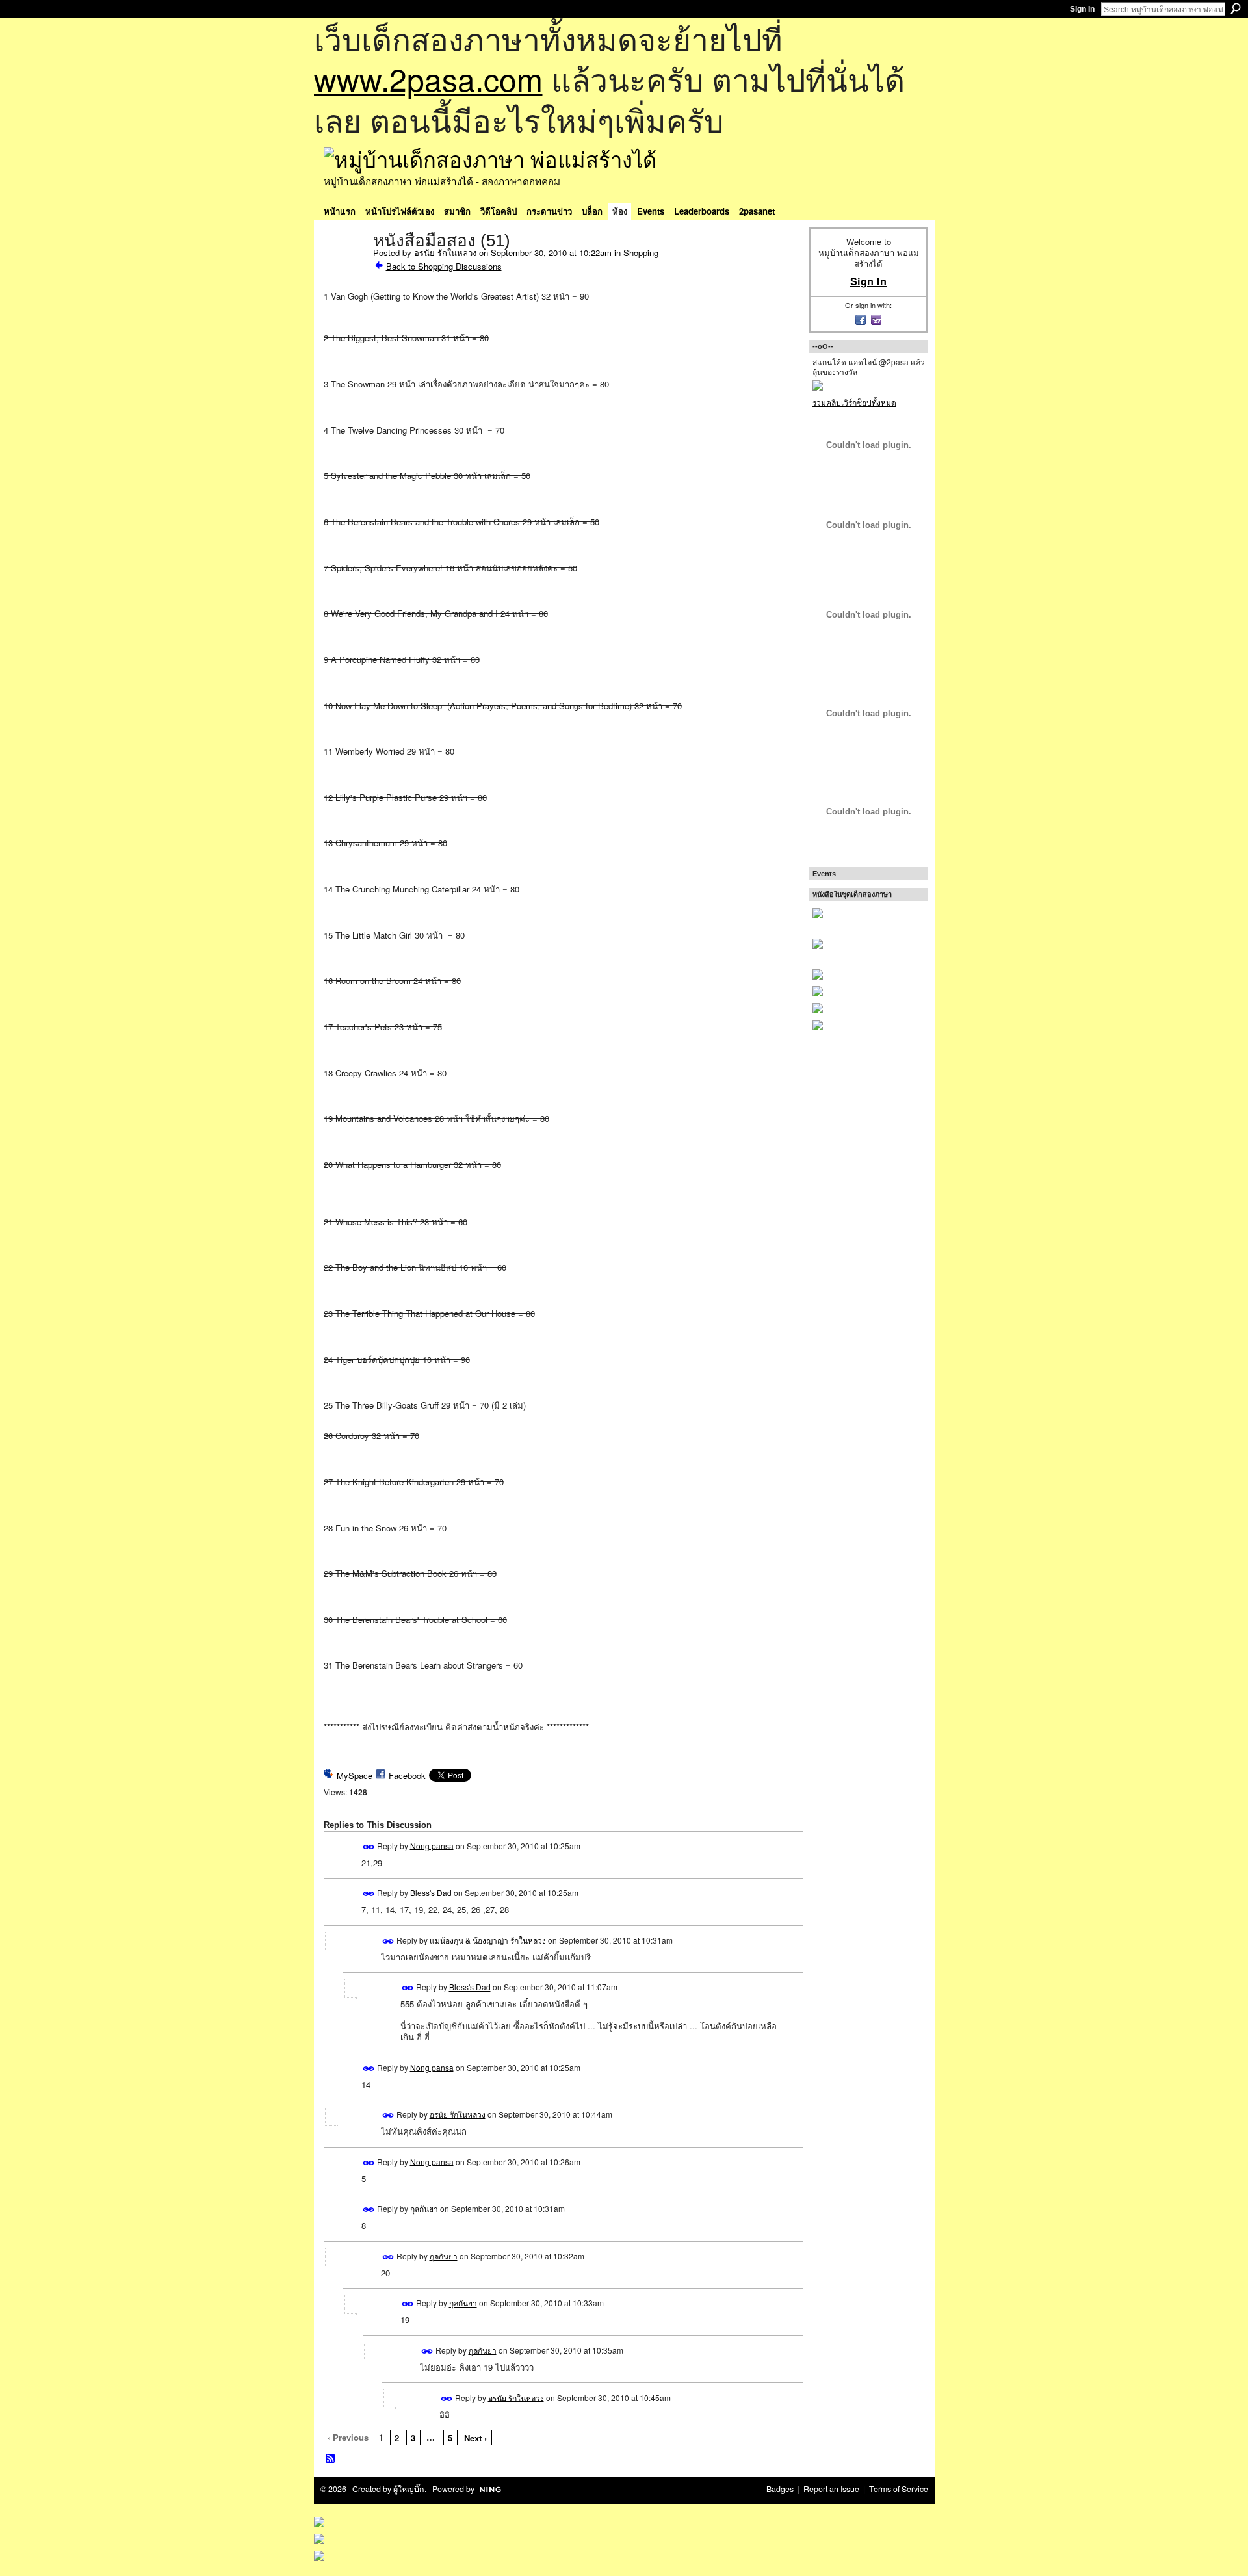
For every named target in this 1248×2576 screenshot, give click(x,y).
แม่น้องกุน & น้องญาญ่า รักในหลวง (488, 1939)
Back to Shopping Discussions (444, 266)
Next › (475, 2438)
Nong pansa (432, 1845)
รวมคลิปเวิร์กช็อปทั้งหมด (854, 402)
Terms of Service (899, 2489)
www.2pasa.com (428, 78)
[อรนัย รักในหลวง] (344, 268)
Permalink (369, 1847)
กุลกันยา (424, 2208)
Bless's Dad (431, 1893)
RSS (331, 2459)
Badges (780, 2489)
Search (1236, 8)
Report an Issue (831, 2489)
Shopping (641, 253)
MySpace (355, 1776)
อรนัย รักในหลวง (445, 253)
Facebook (407, 1776)
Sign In (1082, 9)
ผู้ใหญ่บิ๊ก (409, 2489)
